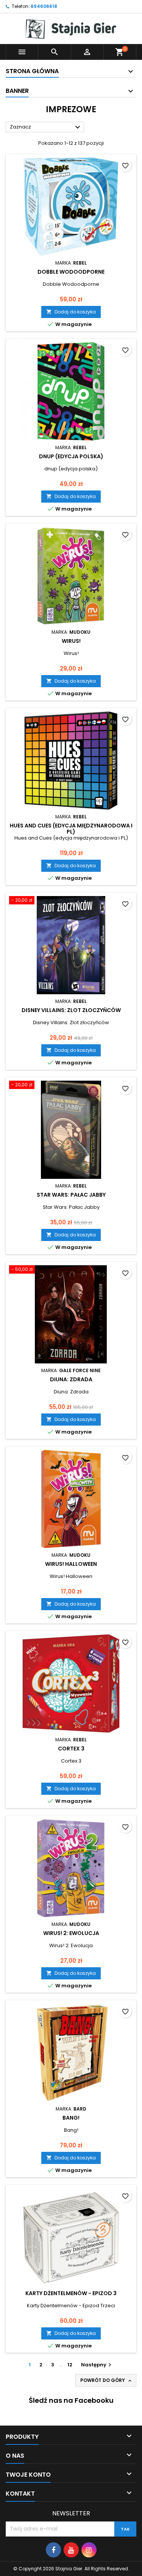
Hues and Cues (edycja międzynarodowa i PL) (71, 829)
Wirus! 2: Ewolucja (71, 1933)
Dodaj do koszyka (71, 312)
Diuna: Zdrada (71, 1379)
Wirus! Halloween (71, 1564)
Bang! (71, 2118)
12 (70, 2365)
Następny (97, 2365)
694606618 (44, 6)
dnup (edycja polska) (71, 456)
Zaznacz (46, 127)
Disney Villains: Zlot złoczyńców (71, 1010)
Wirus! (71, 641)
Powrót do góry (107, 2380)
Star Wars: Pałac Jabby (71, 1195)
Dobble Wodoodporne (71, 272)
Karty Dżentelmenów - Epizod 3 (71, 2293)
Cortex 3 (71, 1749)
